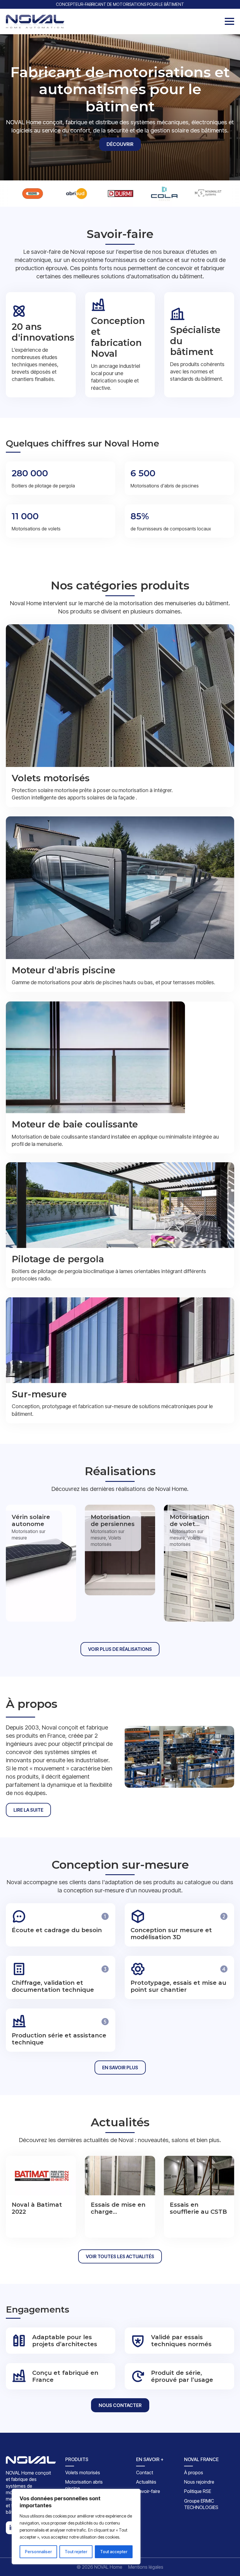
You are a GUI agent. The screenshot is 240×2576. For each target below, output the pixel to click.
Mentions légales (146, 2567)
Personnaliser (38, 2552)
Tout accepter (114, 2552)
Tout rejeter (76, 2552)
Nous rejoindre (199, 2482)
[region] (76, 2527)
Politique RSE (198, 2491)
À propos (194, 2472)
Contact (145, 2472)
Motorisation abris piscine (84, 2485)
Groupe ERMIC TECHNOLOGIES (201, 2504)
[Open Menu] (229, 21)
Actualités (146, 2482)
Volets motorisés (83, 2472)
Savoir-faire (148, 2491)
